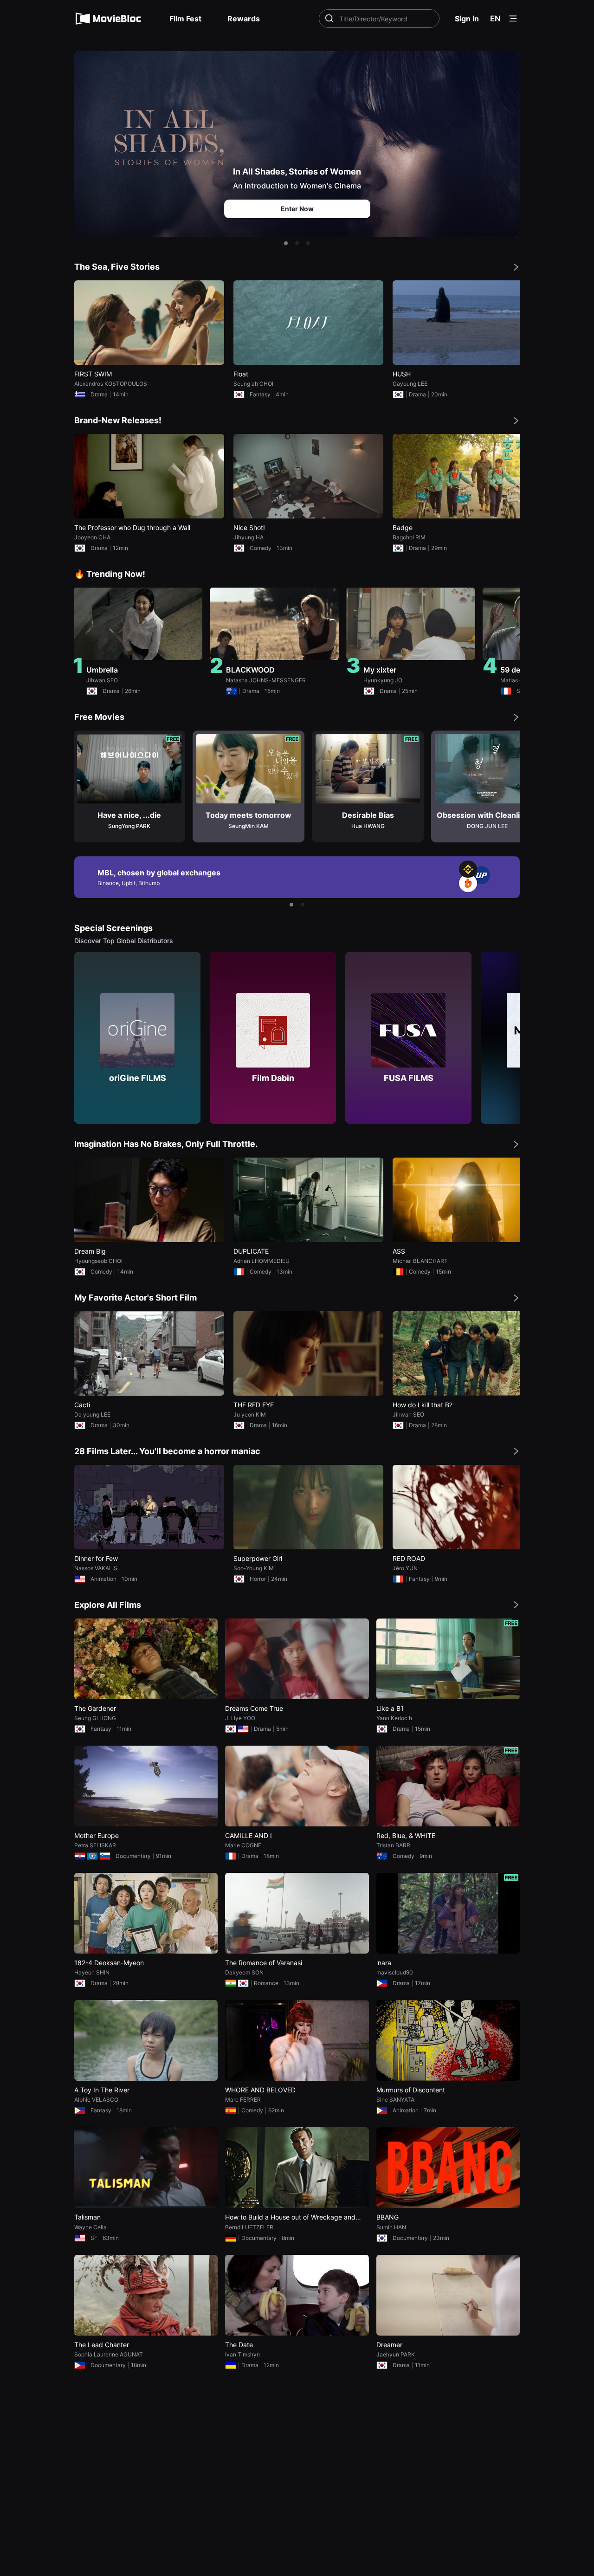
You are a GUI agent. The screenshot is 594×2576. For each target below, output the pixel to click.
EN (495, 19)
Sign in (467, 19)
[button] (286, 243)
